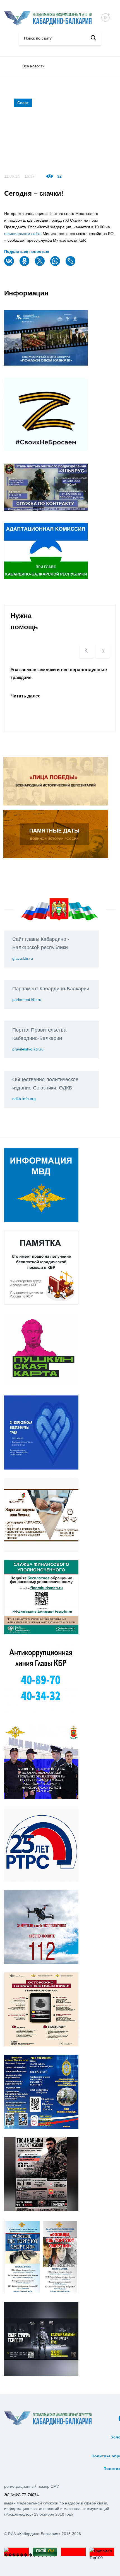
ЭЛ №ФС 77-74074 (21, 2495)
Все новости (33, 66)
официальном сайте (23, 234)
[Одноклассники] (25, 265)
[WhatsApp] (56, 265)
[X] (40, 265)
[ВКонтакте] (10, 265)
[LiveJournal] (71, 265)
